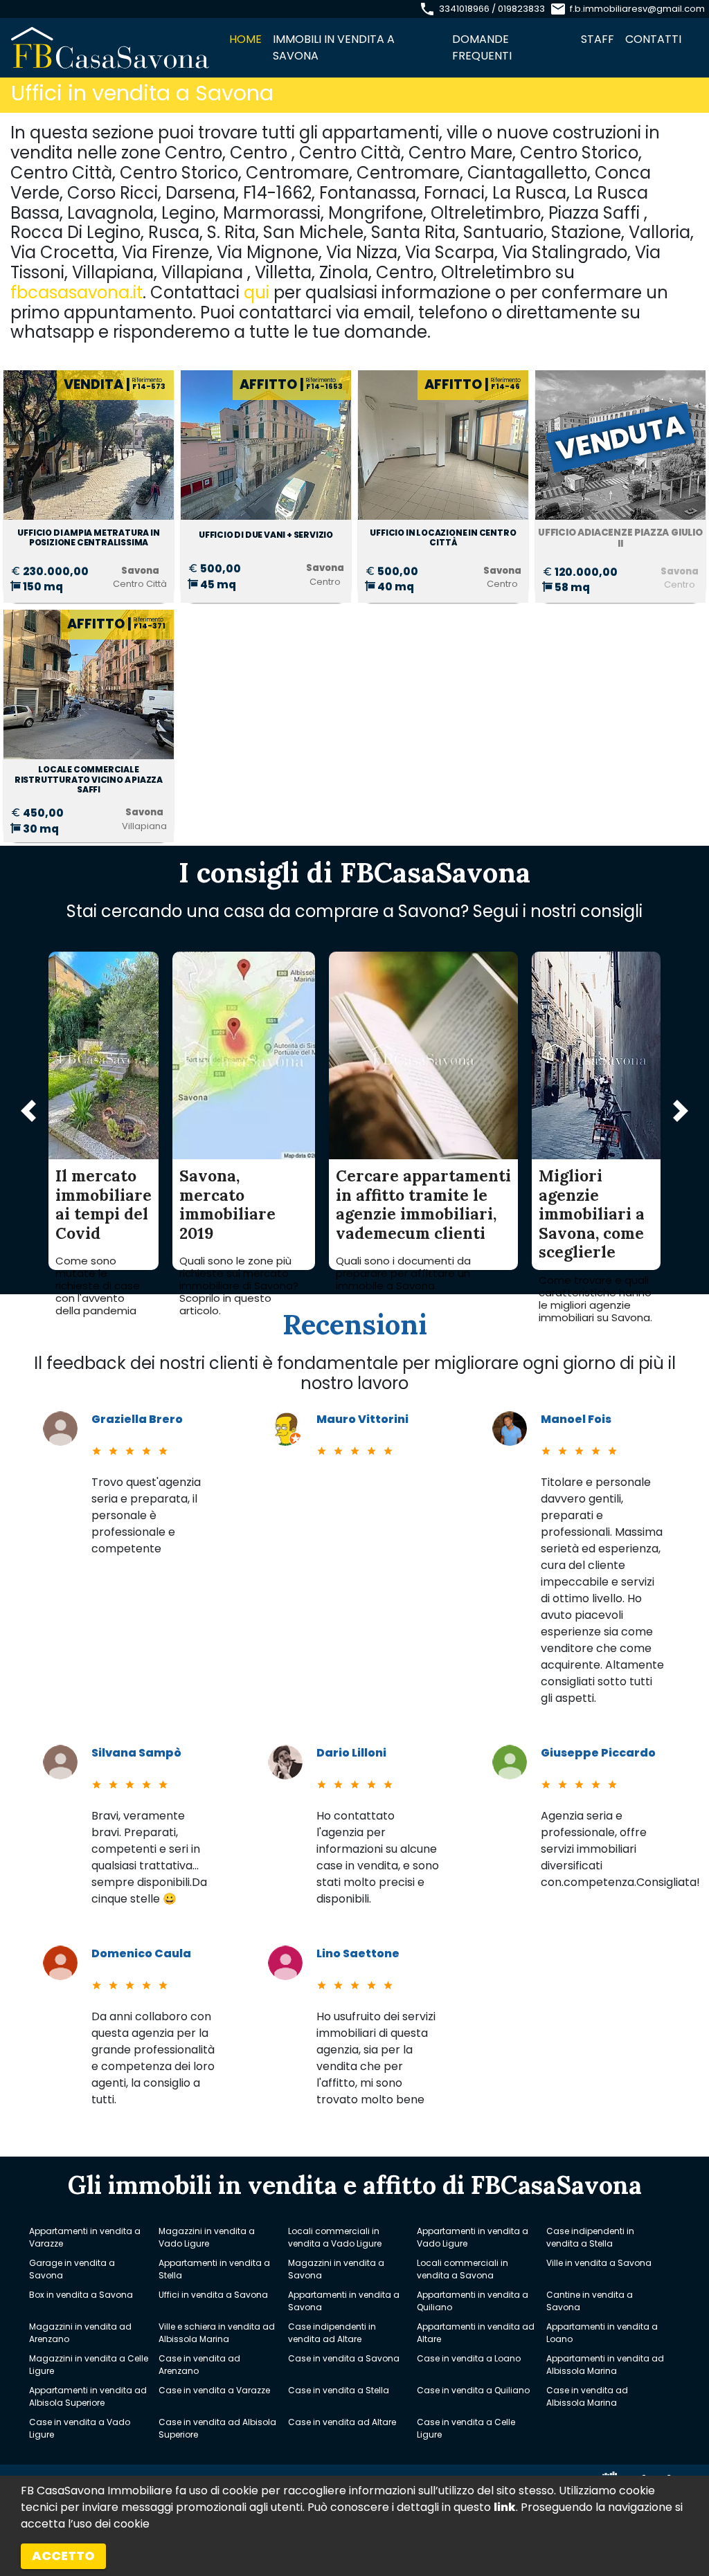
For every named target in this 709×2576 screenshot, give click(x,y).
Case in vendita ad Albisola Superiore (217, 2428)
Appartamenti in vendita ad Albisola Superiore (88, 2396)
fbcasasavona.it (77, 292)
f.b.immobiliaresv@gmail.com (637, 9)
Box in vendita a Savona (81, 2295)
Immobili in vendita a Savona (334, 47)
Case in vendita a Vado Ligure (80, 2428)
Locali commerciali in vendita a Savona (463, 2269)
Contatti (653, 39)
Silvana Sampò (136, 1753)
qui (257, 292)
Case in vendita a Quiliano (473, 2390)
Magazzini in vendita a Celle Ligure (89, 2365)
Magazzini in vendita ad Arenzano (80, 2333)
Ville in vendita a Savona (599, 2263)
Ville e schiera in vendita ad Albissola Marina (217, 2333)
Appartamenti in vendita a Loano (602, 2333)
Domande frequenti (482, 47)
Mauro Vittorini (362, 1419)
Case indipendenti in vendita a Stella (590, 2237)
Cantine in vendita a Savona (590, 2301)
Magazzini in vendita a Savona (336, 2269)
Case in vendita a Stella (339, 2390)
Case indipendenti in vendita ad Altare (332, 2333)
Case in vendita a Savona (344, 2358)
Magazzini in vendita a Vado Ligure (207, 2237)
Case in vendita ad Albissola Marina (587, 2396)
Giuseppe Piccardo (598, 1753)
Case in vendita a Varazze (214, 2390)
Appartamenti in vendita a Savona (344, 2301)
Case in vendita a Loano (469, 2358)
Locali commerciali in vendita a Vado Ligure (335, 2237)
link (505, 2507)
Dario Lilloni (351, 1753)
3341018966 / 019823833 (492, 9)
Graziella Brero (137, 1419)
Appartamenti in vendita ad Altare (476, 2333)
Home (245, 39)
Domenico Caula (141, 1953)
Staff (598, 39)
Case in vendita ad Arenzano (199, 2365)
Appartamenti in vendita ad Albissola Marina (605, 2365)
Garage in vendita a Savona (72, 2269)
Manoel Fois (576, 1419)
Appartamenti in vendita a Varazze (85, 2237)
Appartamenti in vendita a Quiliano (473, 2301)
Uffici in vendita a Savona (213, 2295)
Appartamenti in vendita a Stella (214, 2269)
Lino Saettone (358, 1953)
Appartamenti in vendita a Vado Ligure (473, 2237)
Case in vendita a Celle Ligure (466, 2428)
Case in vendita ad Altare (342, 2422)
